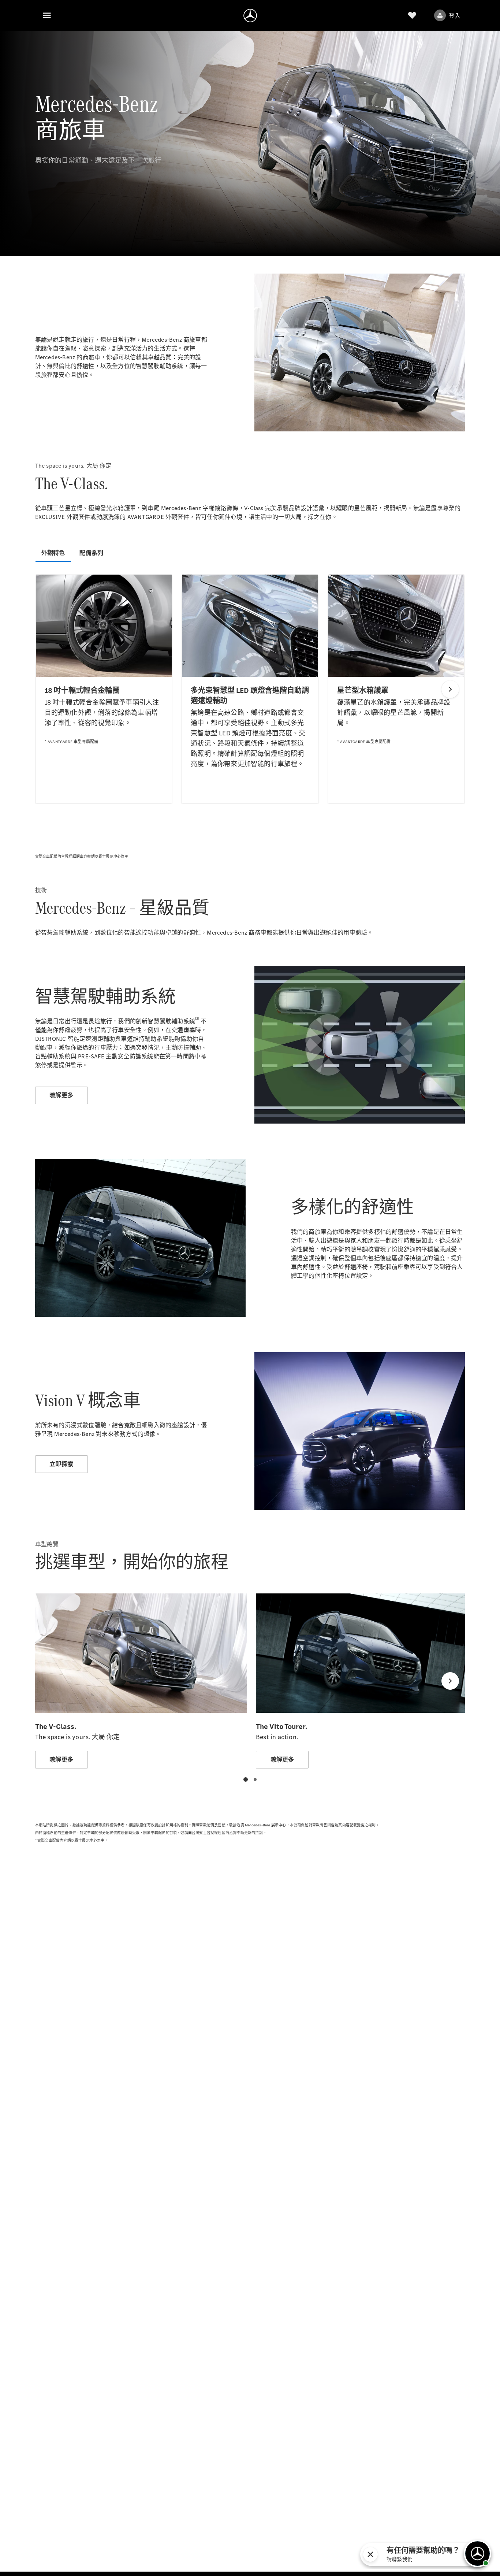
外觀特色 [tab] (53, 553)
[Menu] (47, 15)
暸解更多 (61, 1095)
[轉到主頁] (250, 15)
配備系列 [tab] (91, 553)
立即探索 (61, 1464)
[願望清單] (412, 15)
